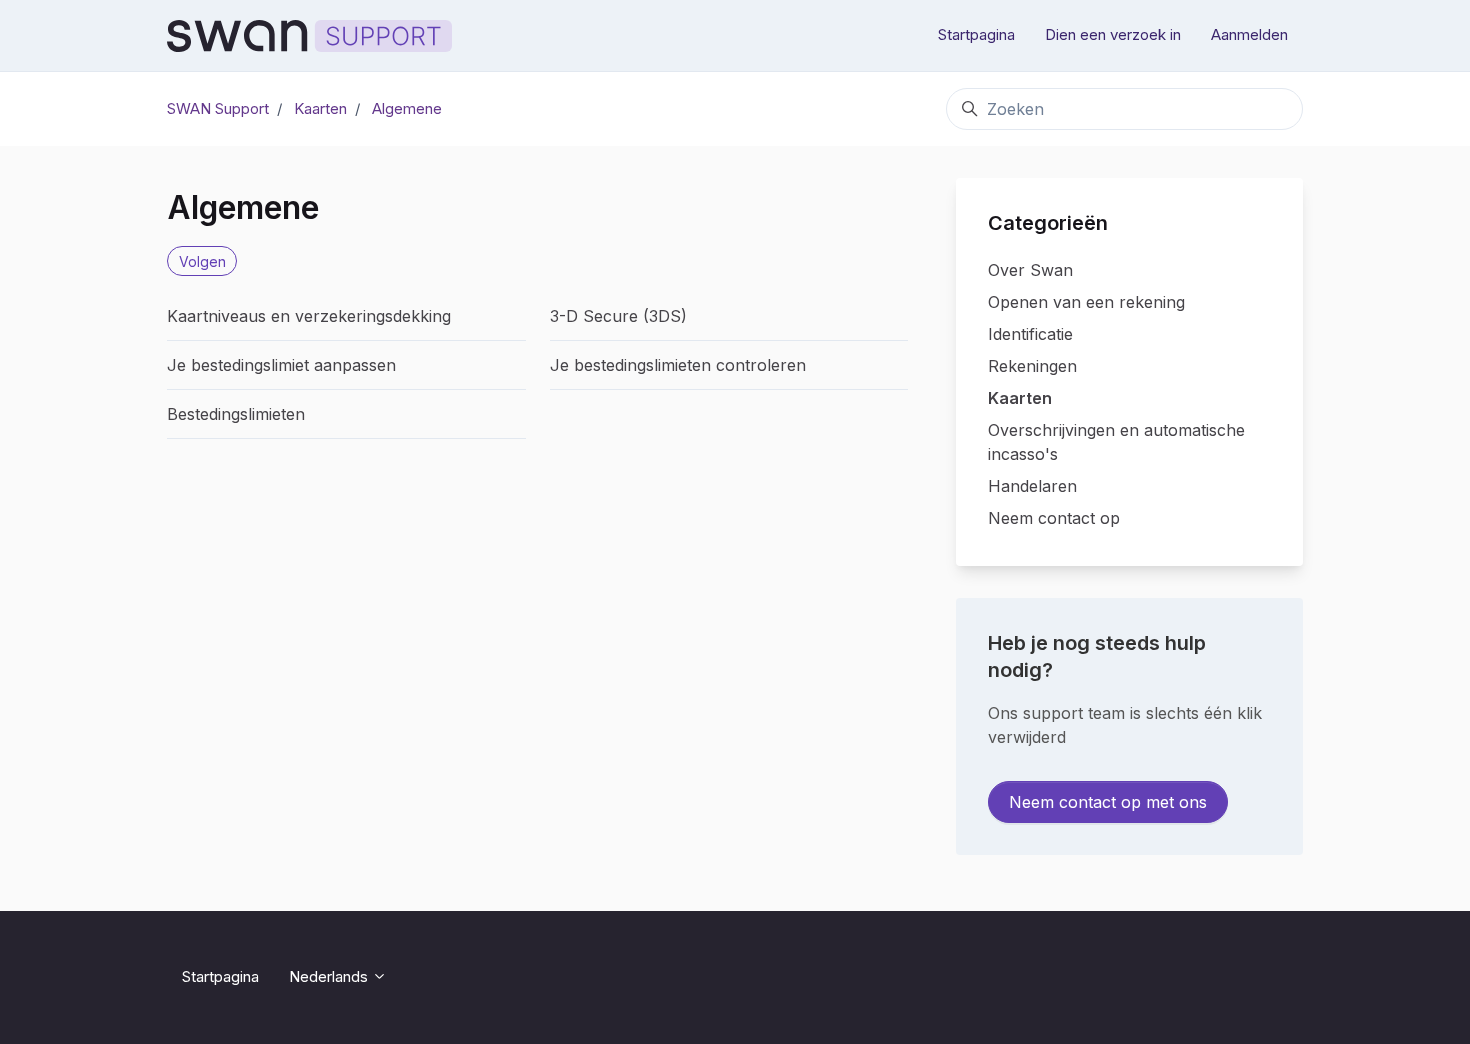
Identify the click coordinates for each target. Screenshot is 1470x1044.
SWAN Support (218, 108)
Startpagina (976, 34)
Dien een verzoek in (1113, 34)
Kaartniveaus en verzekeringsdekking (309, 316)
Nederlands (330, 976)
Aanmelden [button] (1249, 34)
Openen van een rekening (1086, 302)
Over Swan (1030, 270)
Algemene (407, 108)
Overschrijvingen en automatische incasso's (1116, 442)
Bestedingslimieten (236, 414)
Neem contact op (1054, 518)
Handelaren (1032, 486)
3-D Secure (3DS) (618, 316)
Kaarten (320, 108)
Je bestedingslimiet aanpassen (281, 365)
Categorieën (1048, 223)
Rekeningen (1032, 366)
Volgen (202, 261)
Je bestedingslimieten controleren (678, 365)
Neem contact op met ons (1108, 802)
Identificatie (1030, 334)
